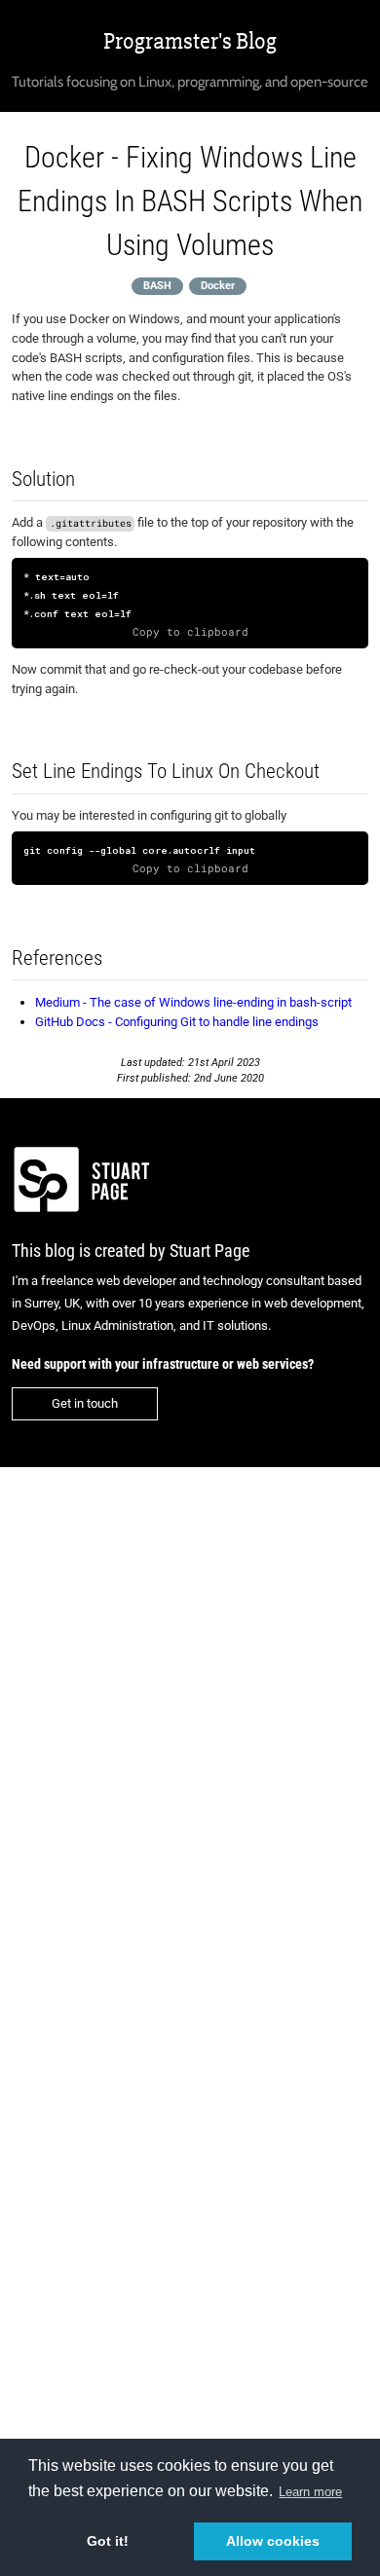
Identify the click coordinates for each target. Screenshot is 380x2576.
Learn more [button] (310, 2492)
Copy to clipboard (190, 632)
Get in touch (85, 1403)
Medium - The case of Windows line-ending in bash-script (193, 1002)
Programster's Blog (190, 41)
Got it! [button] (108, 2541)
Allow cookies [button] (273, 2541)
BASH (157, 286)
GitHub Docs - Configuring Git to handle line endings (177, 1022)
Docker (218, 286)
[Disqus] (190, 1734)
